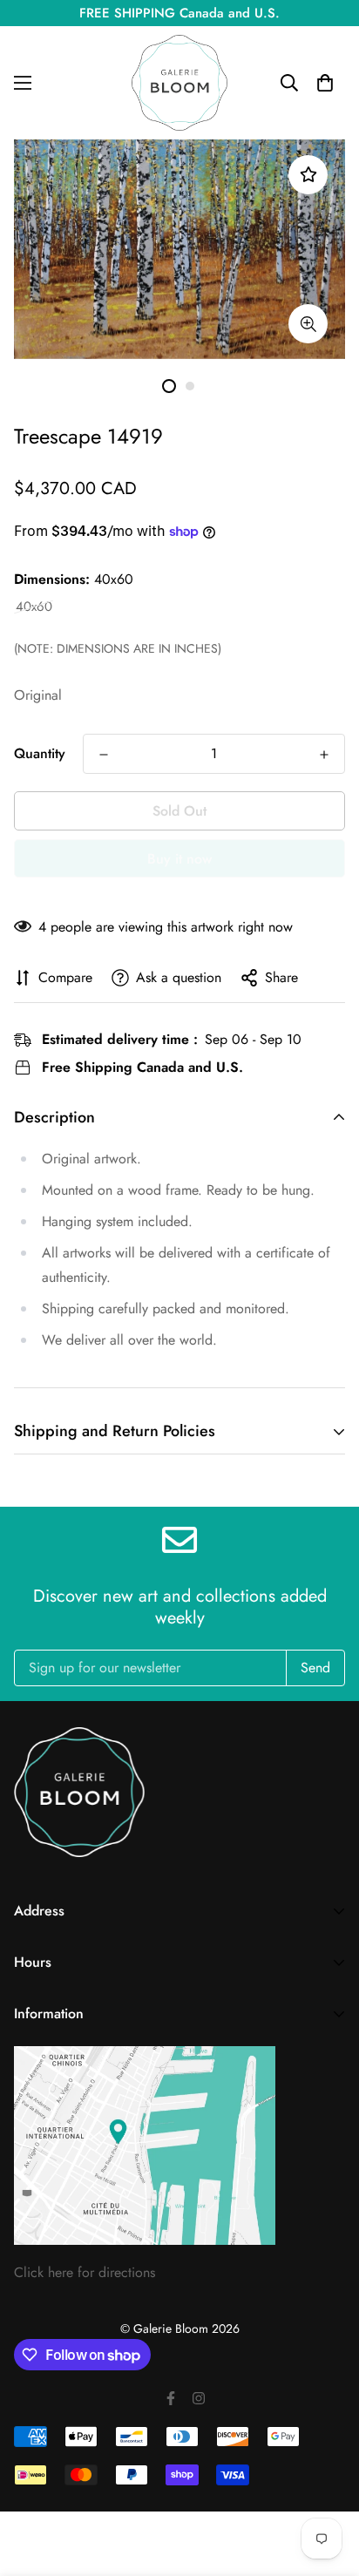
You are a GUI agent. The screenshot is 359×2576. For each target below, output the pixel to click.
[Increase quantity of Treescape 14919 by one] (324, 755)
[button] (325, 83)
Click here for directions (85, 2272)
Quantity (40, 753)
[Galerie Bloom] (179, 83)
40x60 (34, 607)
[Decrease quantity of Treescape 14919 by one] (104, 755)
